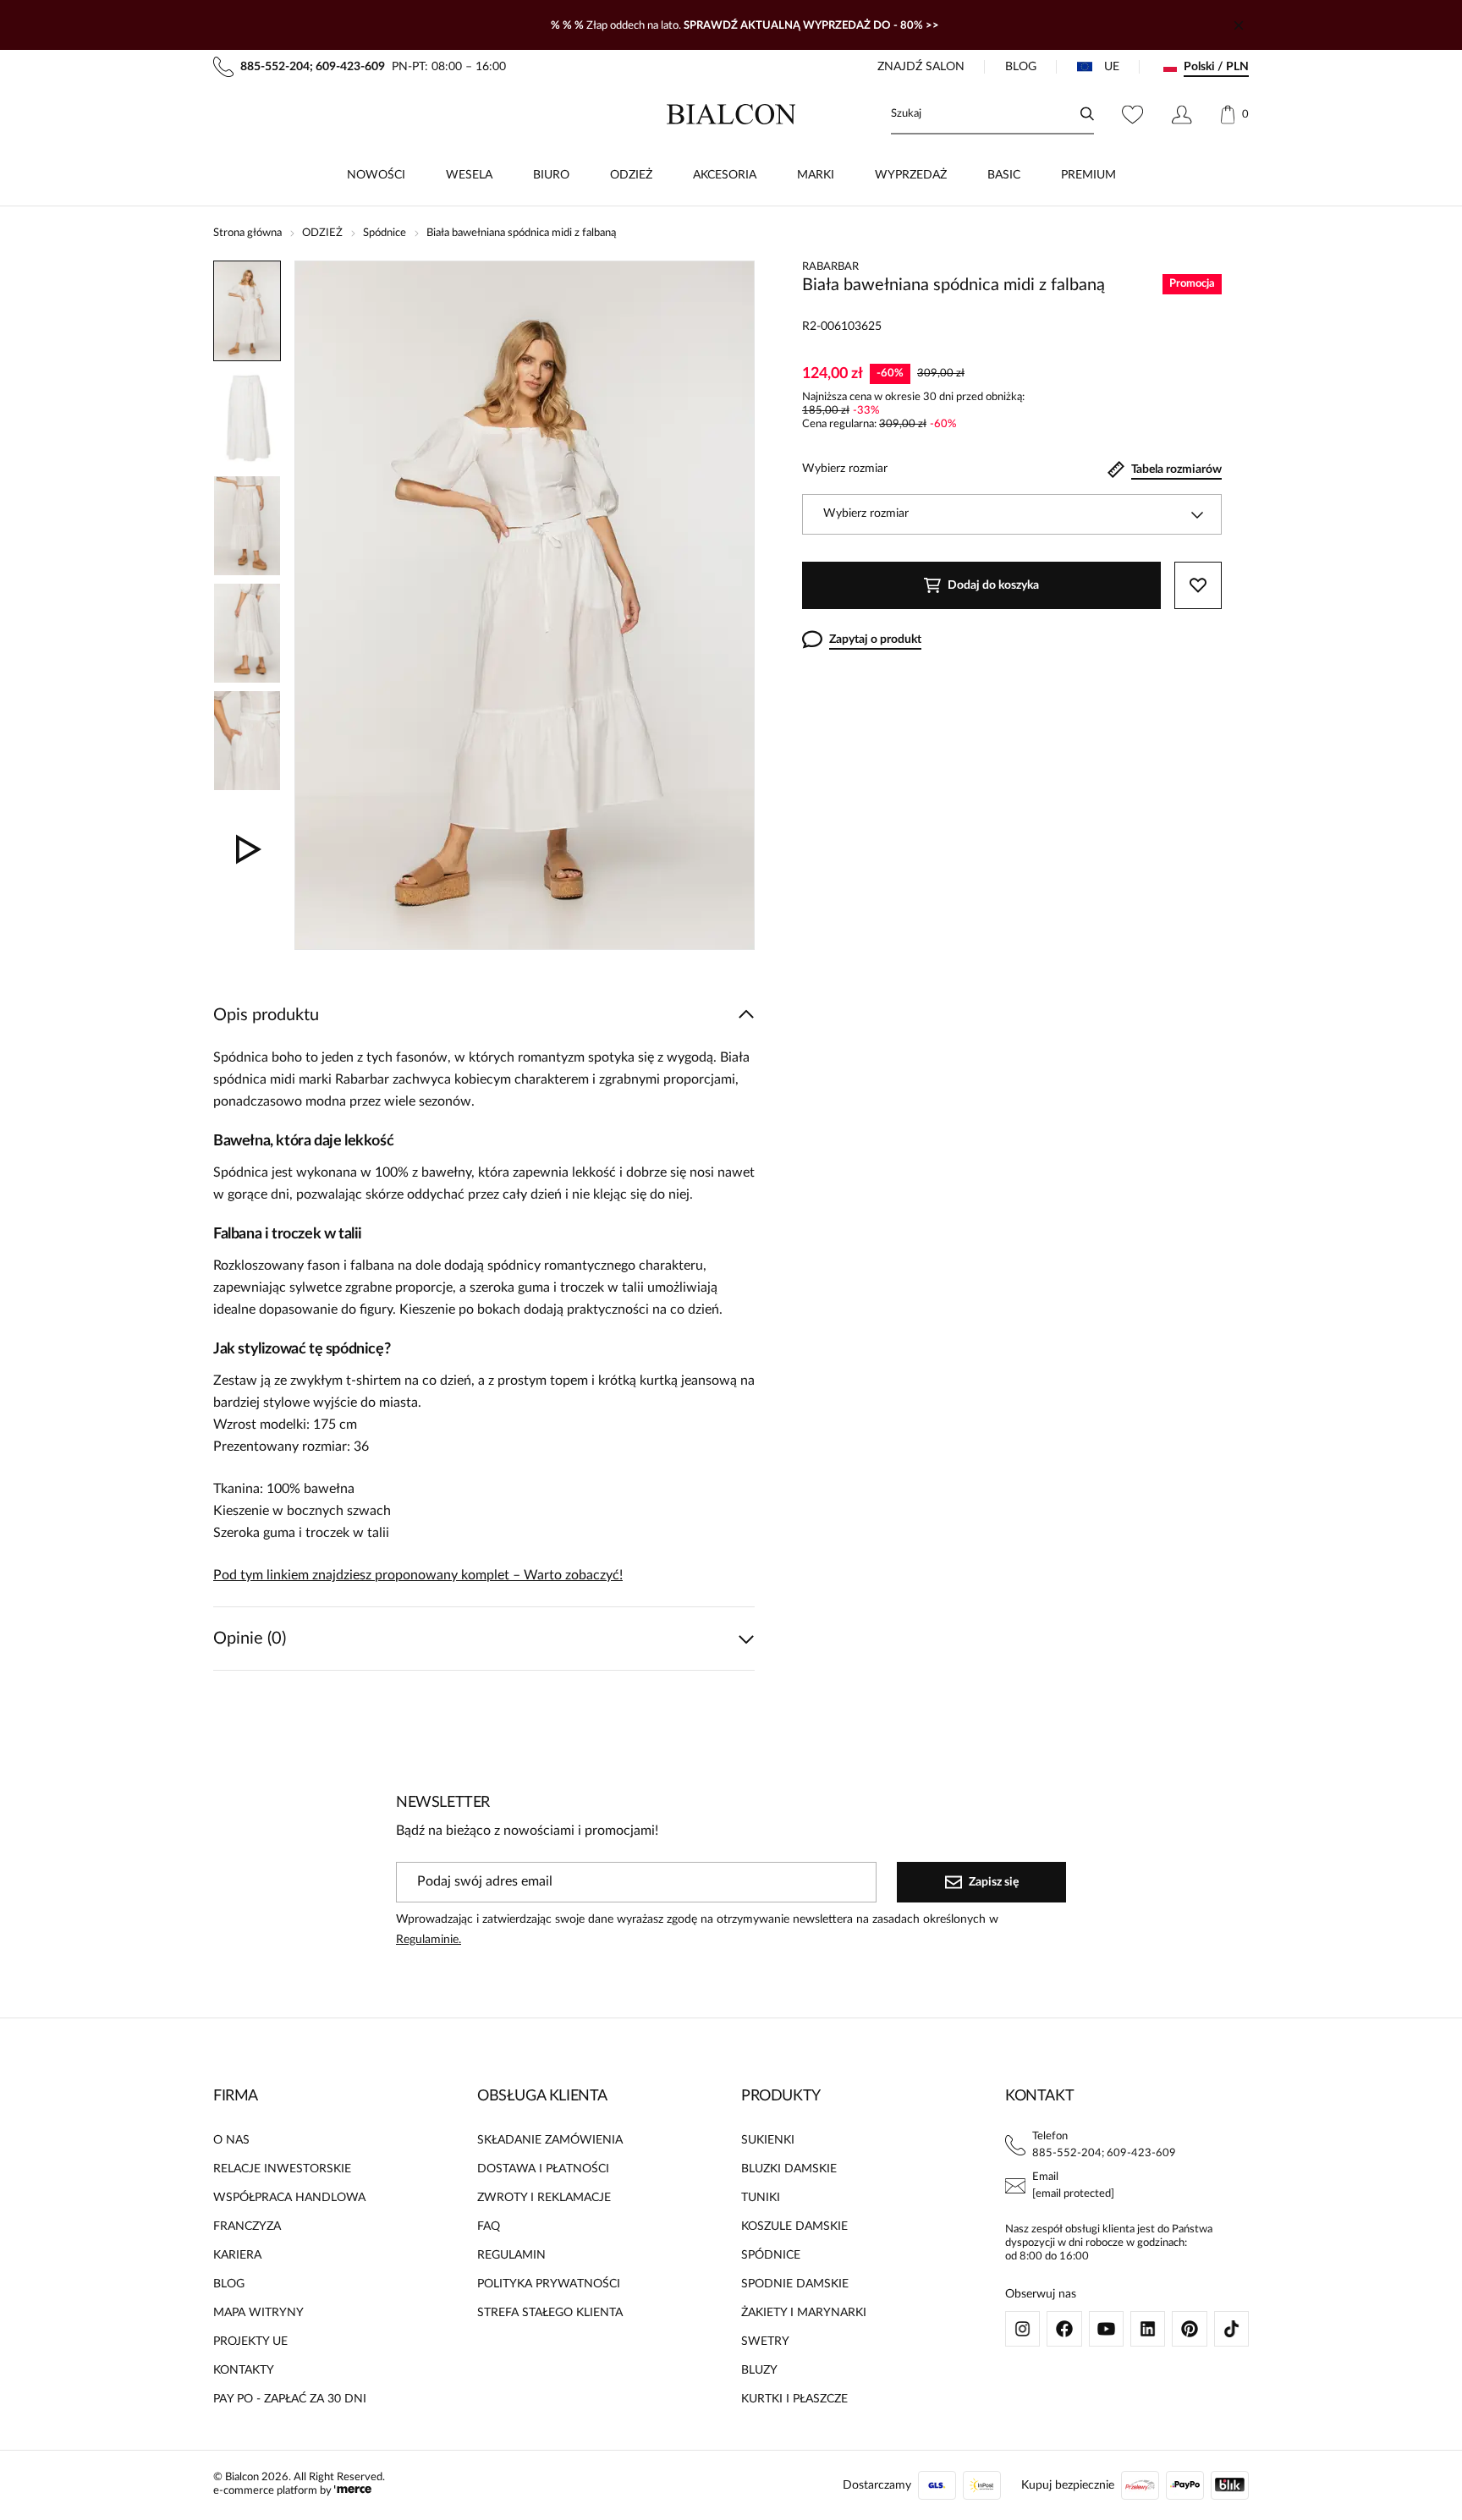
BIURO (551, 175)
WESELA (469, 175)
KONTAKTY (244, 2370)
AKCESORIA (725, 175)
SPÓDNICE (771, 2255)
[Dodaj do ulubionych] (1198, 585)
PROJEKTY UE (250, 2342)
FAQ (489, 2226)
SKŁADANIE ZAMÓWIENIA (550, 2140)
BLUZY (759, 2370)
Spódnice (385, 233)
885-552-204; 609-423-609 (1104, 2153)
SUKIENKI (768, 2140)
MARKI (816, 175)
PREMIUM (1088, 175)
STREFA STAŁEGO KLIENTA (550, 2313)
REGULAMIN (511, 2255)
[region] (247, 605)
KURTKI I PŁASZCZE (794, 2399)
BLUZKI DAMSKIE (789, 2169)
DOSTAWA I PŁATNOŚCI (543, 2169)
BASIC (1004, 175)
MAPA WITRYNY (258, 2313)
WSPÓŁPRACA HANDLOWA (289, 2198)
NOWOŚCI (376, 175)
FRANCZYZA (247, 2226)
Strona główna (247, 233)
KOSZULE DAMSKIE (794, 2226)
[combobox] (1012, 514)
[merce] (353, 2491)
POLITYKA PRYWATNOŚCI (549, 2284)
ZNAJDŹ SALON (921, 67)
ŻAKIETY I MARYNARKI (804, 2313)
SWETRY (765, 2342)
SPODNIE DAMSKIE (795, 2284)
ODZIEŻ (631, 175)
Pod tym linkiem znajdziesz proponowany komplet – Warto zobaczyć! (418, 1575)
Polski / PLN (1216, 67)
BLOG (1021, 67)
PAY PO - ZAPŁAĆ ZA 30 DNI (290, 2399)
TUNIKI (761, 2198)
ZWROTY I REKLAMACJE (544, 2198)
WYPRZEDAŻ (911, 175)
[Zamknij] (1239, 25)
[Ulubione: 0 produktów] (1132, 114)
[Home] (731, 114)
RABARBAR (830, 267)
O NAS (231, 2140)
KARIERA (237, 2255)
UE (1112, 67)
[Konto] (1182, 114)
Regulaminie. (429, 1940)
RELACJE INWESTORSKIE (282, 2169)
